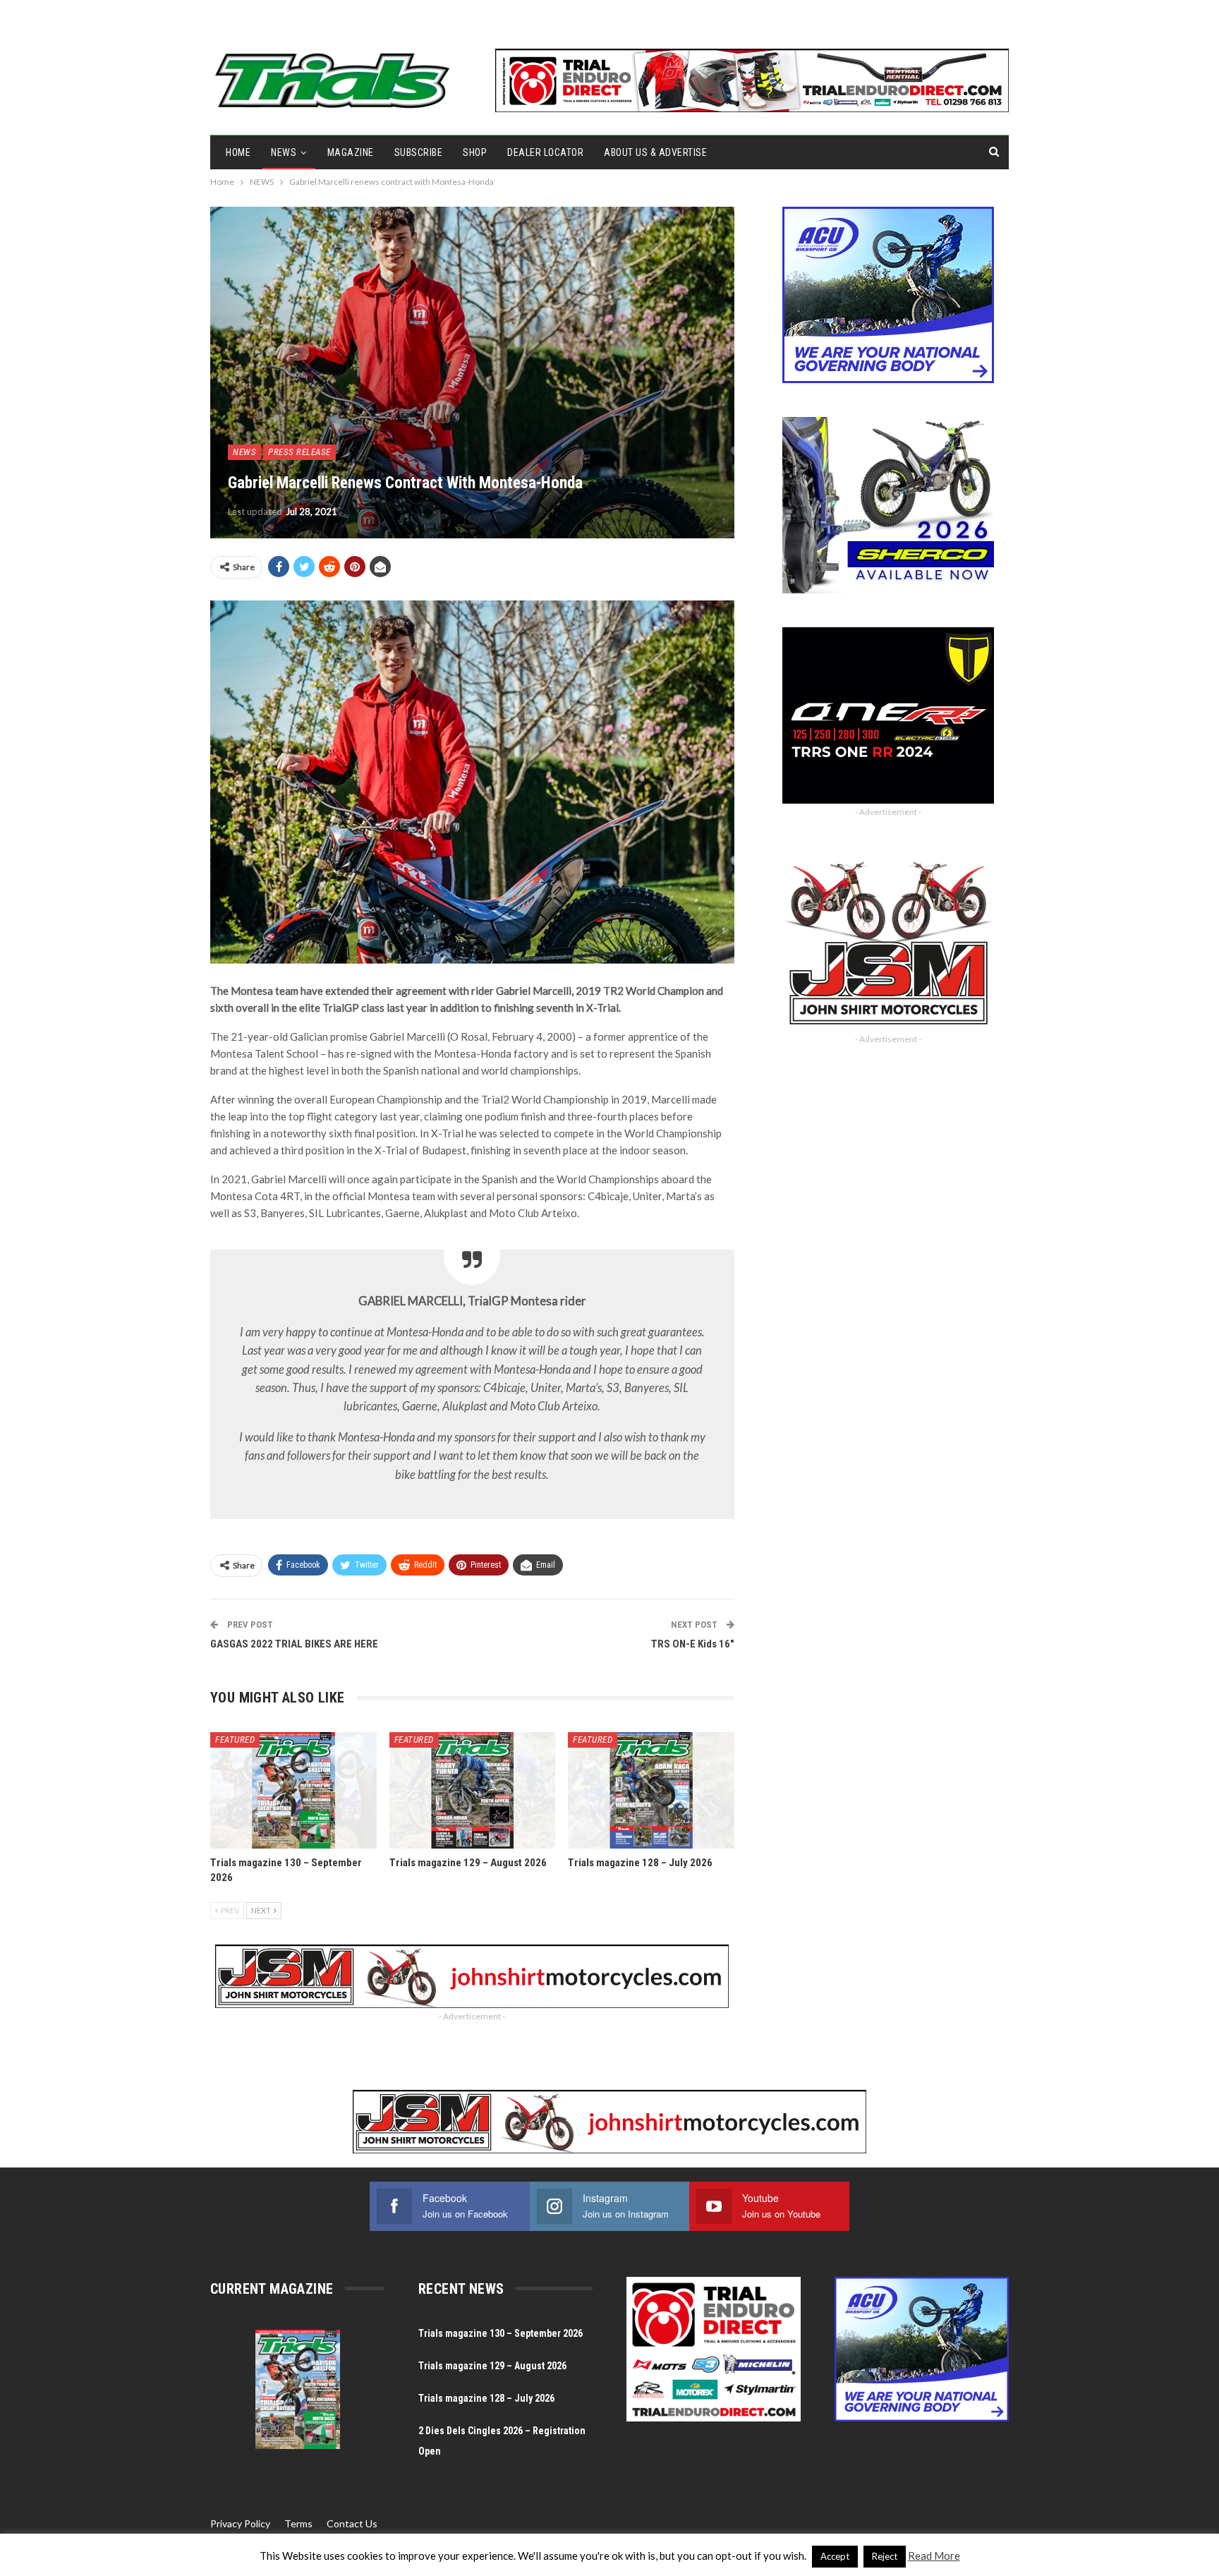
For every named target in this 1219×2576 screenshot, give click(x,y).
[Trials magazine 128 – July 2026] (651, 1790)
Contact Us (352, 2523)
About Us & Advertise (655, 152)
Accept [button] (835, 2556)
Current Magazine (272, 2289)
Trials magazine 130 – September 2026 (501, 2333)
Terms (298, 2523)
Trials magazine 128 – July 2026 (486, 2398)
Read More (934, 2556)
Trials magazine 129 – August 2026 (492, 2366)
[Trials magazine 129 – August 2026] (473, 1790)
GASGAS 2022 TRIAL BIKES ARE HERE (294, 1644)
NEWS (284, 152)
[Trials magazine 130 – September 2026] (293, 1790)
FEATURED (235, 1740)
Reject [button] (885, 2556)
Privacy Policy (240, 2523)
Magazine (351, 152)
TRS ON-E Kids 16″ (693, 1644)
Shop (475, 152)
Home (238, 152)
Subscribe (419, 152)
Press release (299, 452)
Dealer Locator (545, 152)
